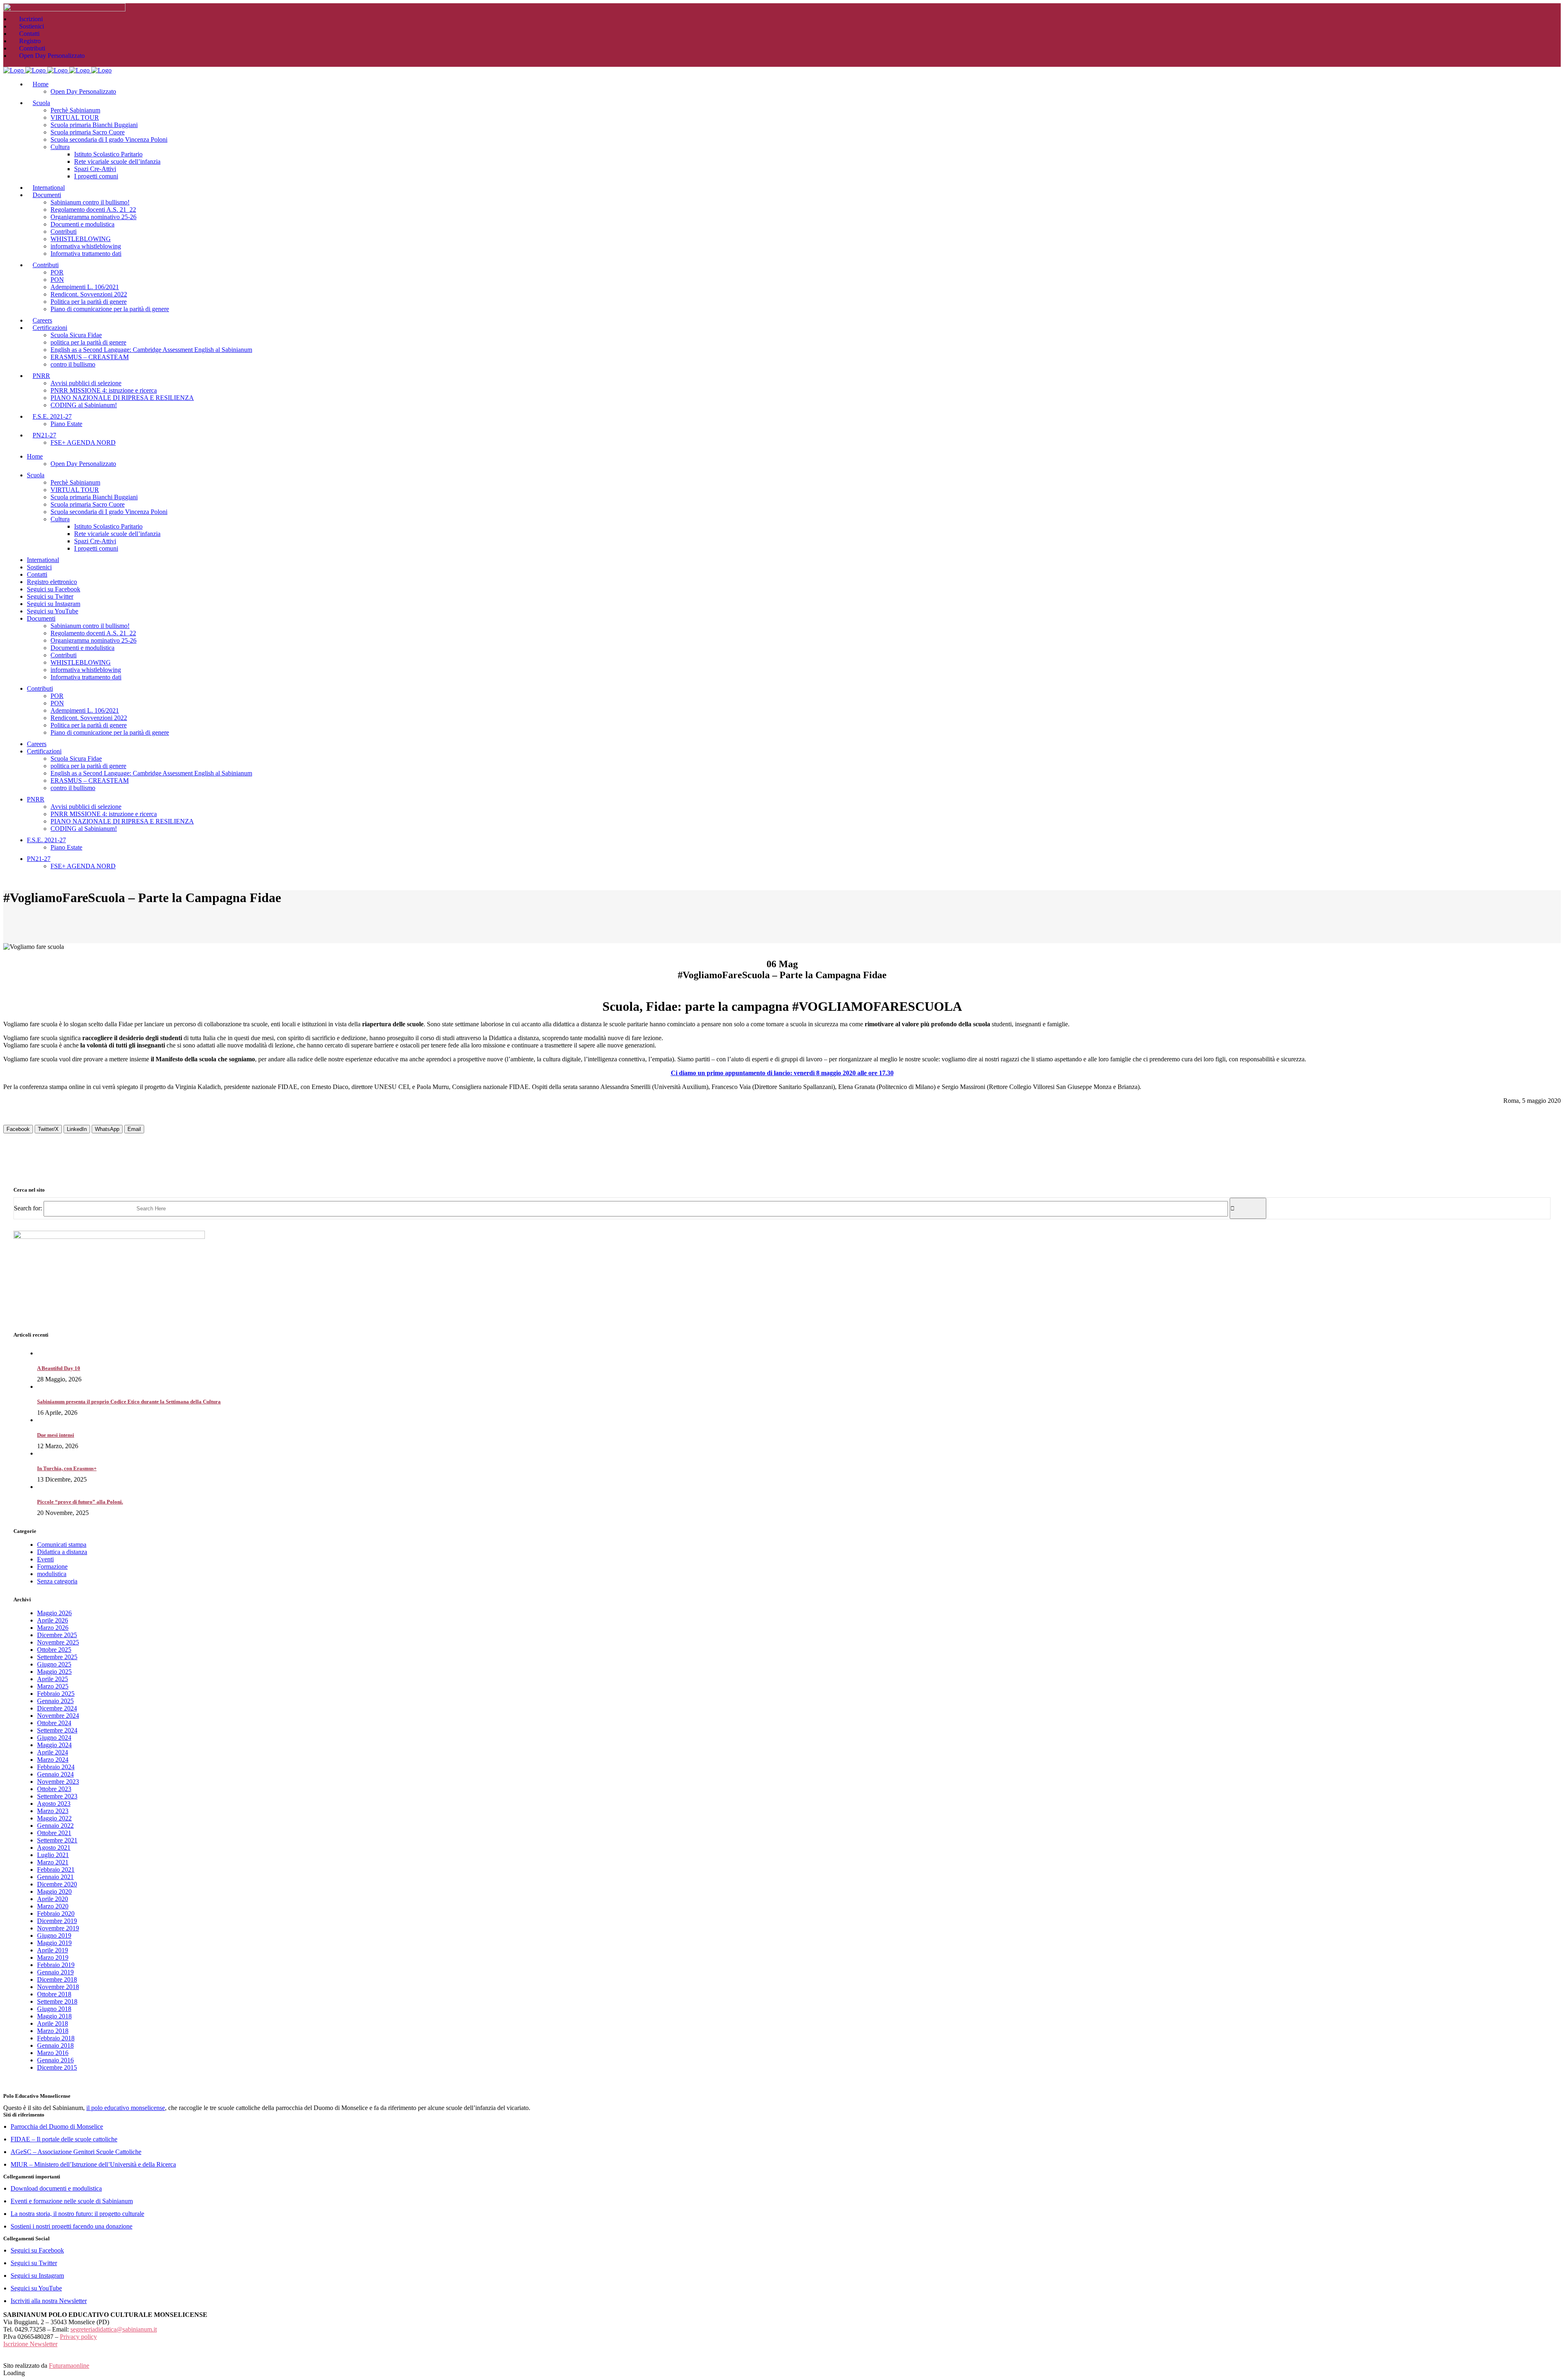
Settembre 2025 (57, 1657)
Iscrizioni (31, 19)
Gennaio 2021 (55, 1877)
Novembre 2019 (58, 1928)
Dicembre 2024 (57, 1708)
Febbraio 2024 (56, 1767)
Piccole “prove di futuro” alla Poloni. (80, 1502)
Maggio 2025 (54, 1672)
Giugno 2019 (54, 1935)
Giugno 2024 (54, 1738)
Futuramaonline (69, 2366)
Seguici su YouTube (36, 2288)
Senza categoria (57, 1581)
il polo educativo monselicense (126, 2108)
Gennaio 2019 (55, 1972)
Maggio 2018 (54, 2016)
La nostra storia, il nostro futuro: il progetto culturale (77, 2214)
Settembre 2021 (57, 1840)
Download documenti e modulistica (56, 2188)
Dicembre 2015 (57, 2067)
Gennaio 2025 (55, 1701)
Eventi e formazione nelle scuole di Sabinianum (72, 2201)
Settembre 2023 (57, 1796)
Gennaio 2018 (55, 2045)
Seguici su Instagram (37, 2276)
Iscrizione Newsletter (30, 2344)
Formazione (52, 1567)
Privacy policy (78, 2337)
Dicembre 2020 (57, 1884)
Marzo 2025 (53, 1686)
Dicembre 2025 (57, 1635)
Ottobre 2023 (54, 1789)
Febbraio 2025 (56, 1694)
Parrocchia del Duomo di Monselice (57, 2126)
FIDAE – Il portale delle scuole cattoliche (64, 2139)
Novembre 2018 (58, 1987)
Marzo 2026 (53, 1628)
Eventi (45, 1559)
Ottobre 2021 (54, 1833)
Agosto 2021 (54, 1848)
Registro (30, 41)
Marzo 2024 (53, 1760)
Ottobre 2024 (54, 1723)
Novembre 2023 (58, 1782)
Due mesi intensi (56, 1435)
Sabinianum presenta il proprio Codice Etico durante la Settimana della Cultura (129, 1402)
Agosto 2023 (54, 1804)
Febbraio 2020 (56, 1913)
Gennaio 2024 (55, 1774)
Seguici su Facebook (37, 2250)
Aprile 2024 (53, 1752)
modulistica (52, 1574)
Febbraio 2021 (56, 1870)
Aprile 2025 (53, 1679)
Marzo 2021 (53, 1862)
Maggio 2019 (54, 1943)
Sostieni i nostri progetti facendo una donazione (71, 2226)
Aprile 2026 (53, 1620)
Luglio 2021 (53, 1855)
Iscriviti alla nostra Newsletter (49, 2301)
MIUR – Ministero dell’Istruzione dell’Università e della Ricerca (93, 2164)
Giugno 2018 (54, 2009)
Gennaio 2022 (55, 1826)
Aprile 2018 (53, 2023)
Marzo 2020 (53, 1906)
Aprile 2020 (53, 1899)
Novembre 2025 (58, 1642)
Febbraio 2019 (56, 1965)
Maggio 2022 (54, 1818)
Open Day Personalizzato (52, 56)
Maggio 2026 (54, 1613)
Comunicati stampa (62, 1545)
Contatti (29, 34)
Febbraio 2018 (56, 2038)
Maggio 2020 (54, 1891)
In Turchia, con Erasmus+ (67, 1468)
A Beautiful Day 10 (59, 1368)
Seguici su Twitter (34, 2263)
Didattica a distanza (62, 1552)
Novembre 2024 (58, 1716)
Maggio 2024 (54, 1745)
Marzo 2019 (53, 1957)
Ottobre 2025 (54, 1650)
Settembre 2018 (57, 2001)
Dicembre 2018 (57, 1979)
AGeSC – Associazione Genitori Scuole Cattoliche (76, 2152)
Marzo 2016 (53, 2053)
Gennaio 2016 (55, 2060)
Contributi (32, 48)
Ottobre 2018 (54, 1994)
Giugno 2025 (54, 1664)
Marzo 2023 (53, 1811)
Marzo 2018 (53, 2031)
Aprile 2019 (53, 1950)
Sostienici (32, 26)
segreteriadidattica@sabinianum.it (114, 2329)
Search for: (28, 1208)
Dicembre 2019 (57, 1921)
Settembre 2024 (57, 1730)
